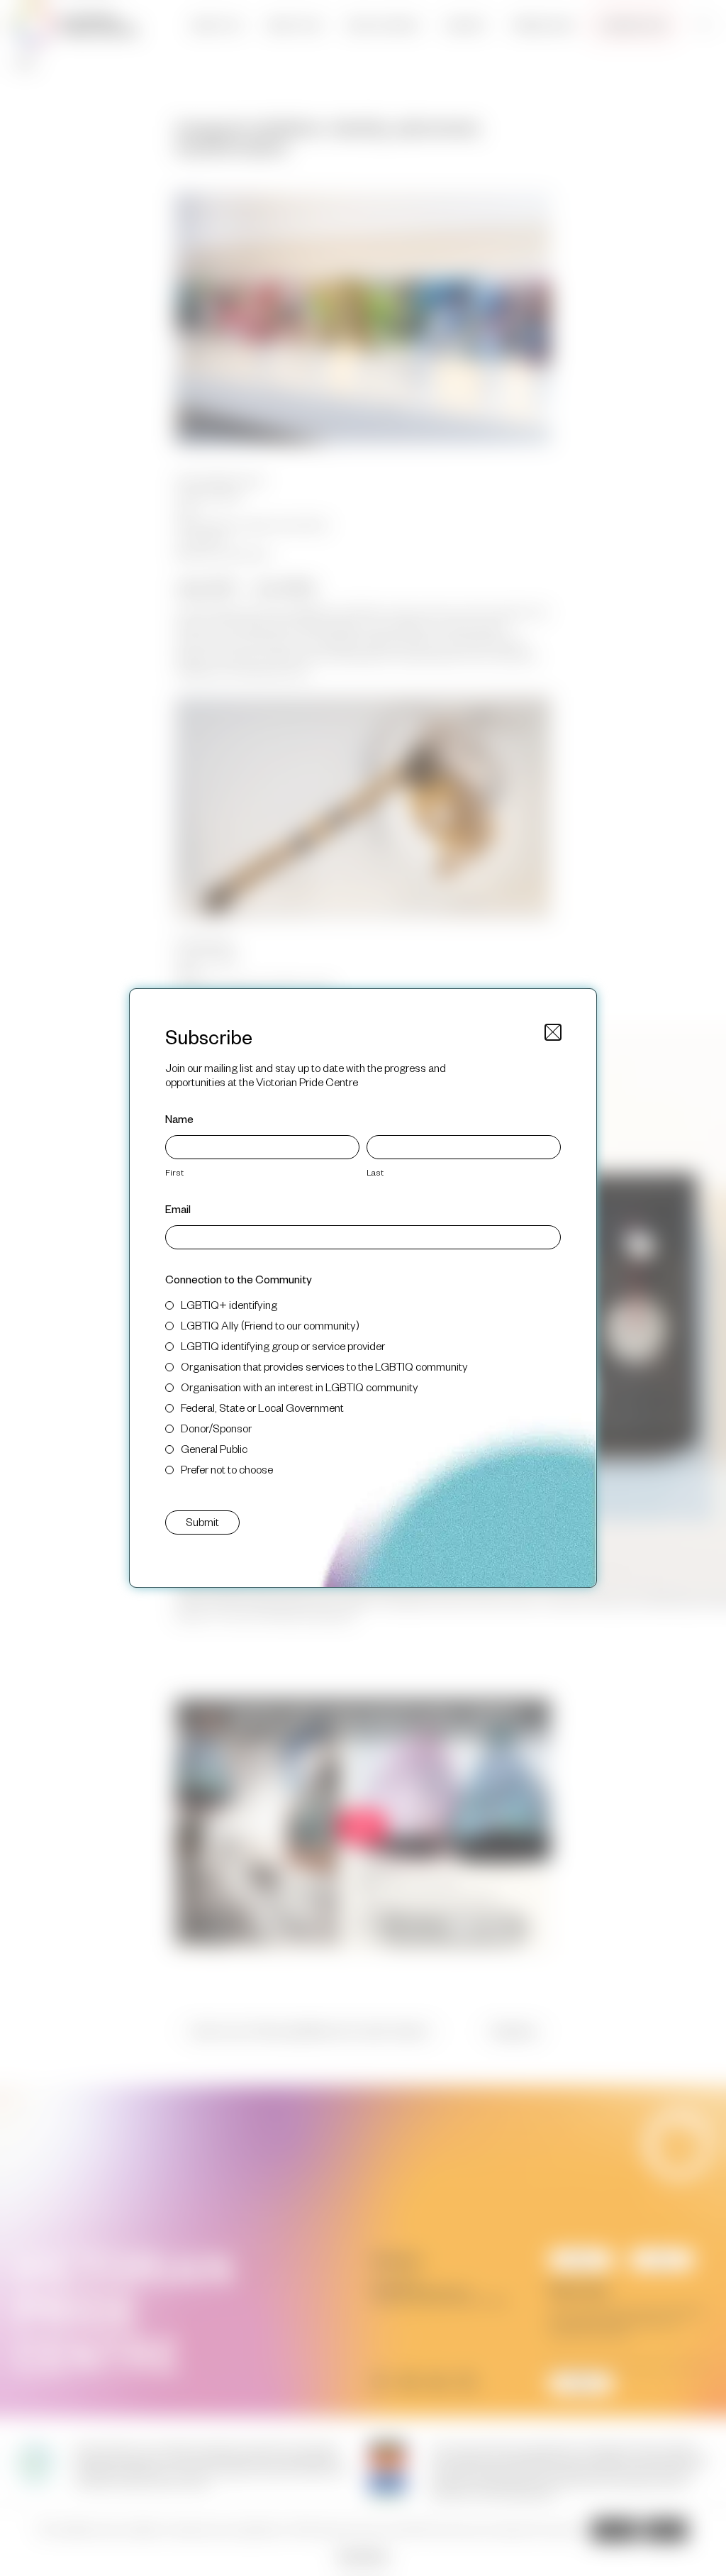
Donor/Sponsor (216, 1428)
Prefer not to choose (227, 1469)
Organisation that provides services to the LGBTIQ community (324, 1366)
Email (178, 1209)
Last (375, 1172)
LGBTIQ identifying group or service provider (283, 1345)
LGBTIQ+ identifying (229, 1304)
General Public (214, 1448)
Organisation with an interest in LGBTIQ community (300, 1387)
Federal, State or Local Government (262, 1407)
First (174, 1172)
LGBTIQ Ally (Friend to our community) (270, 1325)
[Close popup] (553, 1032)
